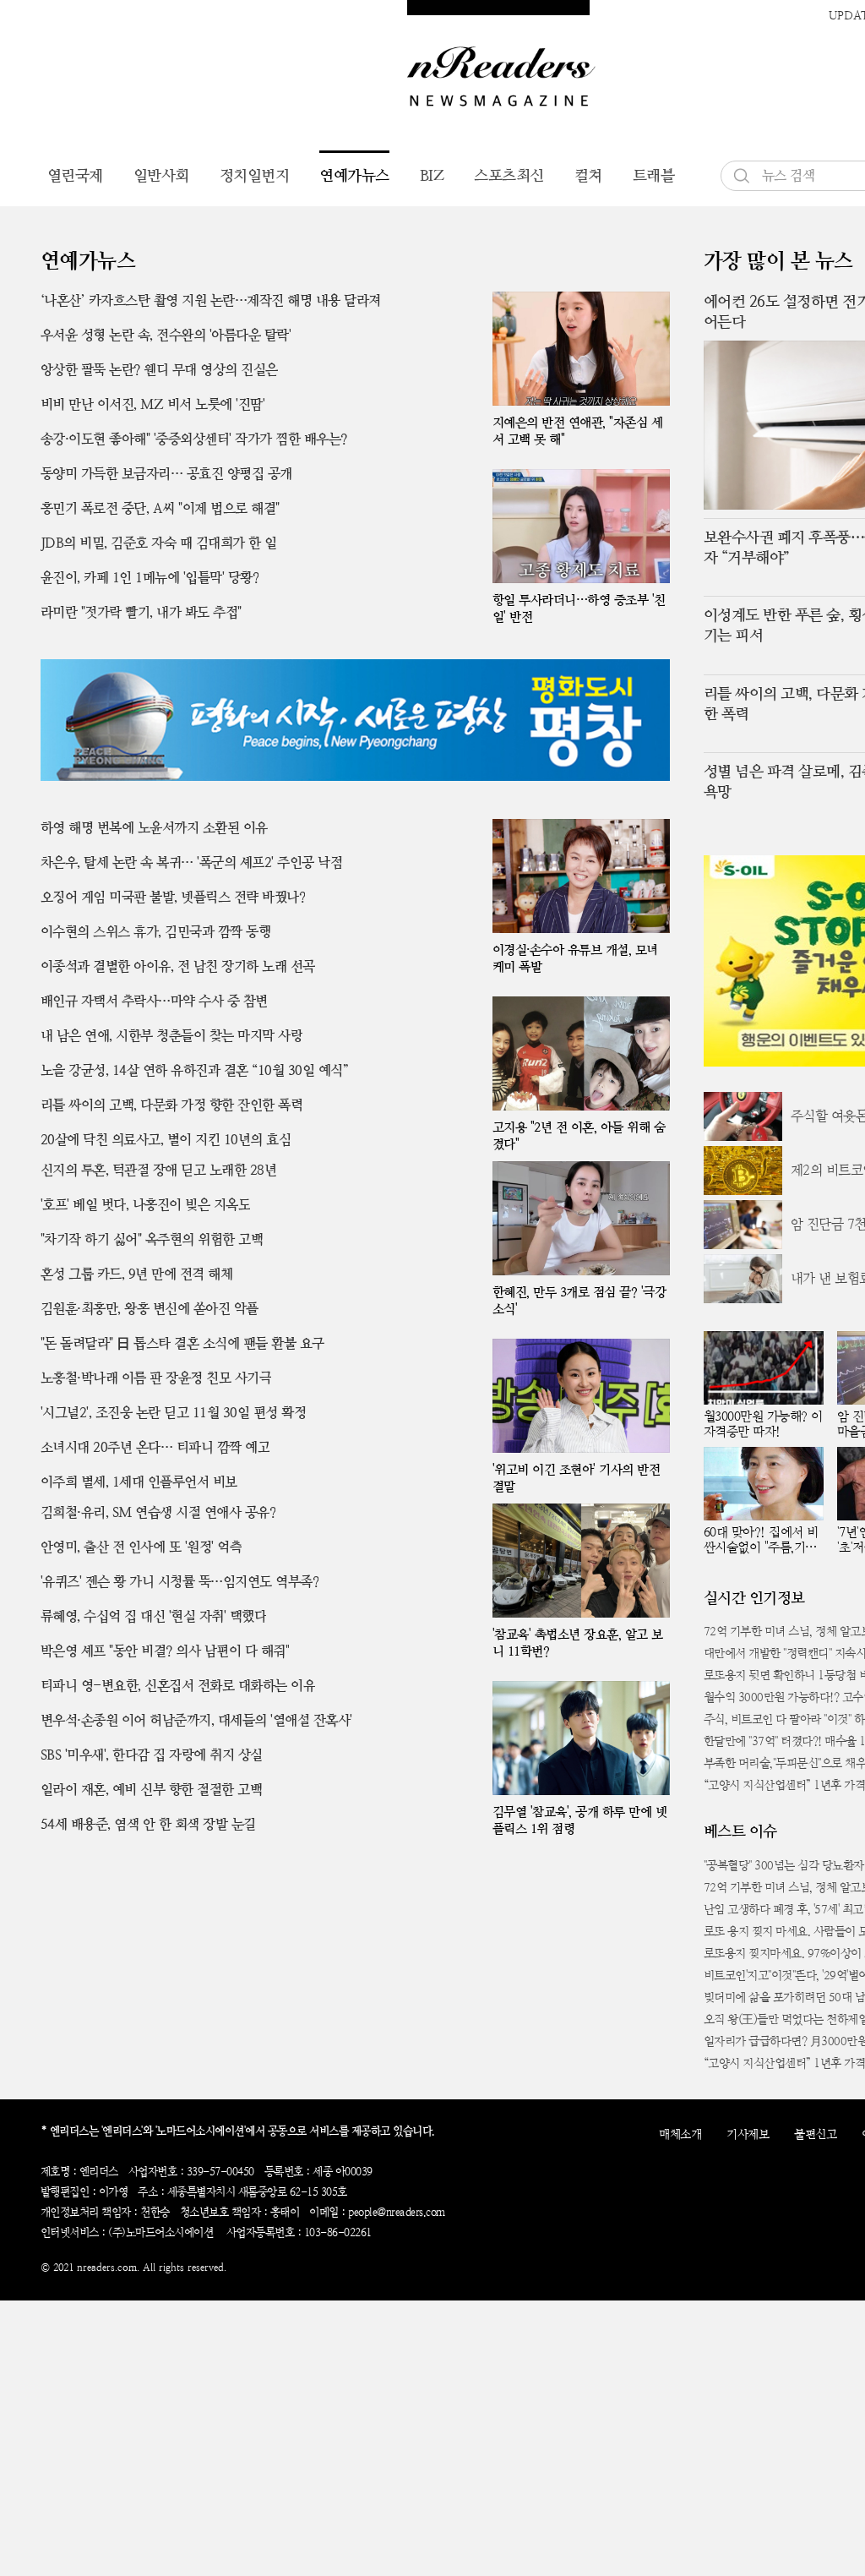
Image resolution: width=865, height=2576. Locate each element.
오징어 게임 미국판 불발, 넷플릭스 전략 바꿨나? (173, 897)
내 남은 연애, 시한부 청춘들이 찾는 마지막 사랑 (172, 1036)
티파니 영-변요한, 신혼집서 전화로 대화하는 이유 (178, 1686)
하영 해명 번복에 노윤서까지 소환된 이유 (154, 828)
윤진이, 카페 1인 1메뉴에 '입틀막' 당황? (150, 578)
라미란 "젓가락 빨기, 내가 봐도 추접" (141, 612)
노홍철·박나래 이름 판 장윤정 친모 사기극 (156, 1378)
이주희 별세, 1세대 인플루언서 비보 (139, 1482)
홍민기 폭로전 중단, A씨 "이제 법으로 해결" (160, 508)
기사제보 (748, 2134)
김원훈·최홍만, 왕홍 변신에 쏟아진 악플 (150, 1309)
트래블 (654, 175)
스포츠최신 (509, 175)
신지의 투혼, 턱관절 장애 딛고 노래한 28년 (159, 1170)
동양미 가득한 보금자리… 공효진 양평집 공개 (166, 474)
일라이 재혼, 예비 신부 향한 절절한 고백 (152, 1790)
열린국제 (75, 175)
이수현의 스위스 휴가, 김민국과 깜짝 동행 (156, 932)
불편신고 (815, 2134)
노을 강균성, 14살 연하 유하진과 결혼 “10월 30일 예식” (195, 1070)
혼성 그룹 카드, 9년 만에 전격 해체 (137, 1274)
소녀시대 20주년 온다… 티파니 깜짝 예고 (155, 1447)
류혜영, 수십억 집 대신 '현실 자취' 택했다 (154, 1616)
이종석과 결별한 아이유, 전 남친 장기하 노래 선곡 (178, 966)
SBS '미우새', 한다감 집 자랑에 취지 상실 (152, 1755)
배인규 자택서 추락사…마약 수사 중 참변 (154, 1001)
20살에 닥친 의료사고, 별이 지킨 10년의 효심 (166, 1140)
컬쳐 (588, 175)
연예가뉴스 (354, 175)
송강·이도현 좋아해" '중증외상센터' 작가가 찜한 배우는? (194, 439)
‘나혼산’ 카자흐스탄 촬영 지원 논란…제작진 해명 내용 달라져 (211, 300)
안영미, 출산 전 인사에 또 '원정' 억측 (141, 1547)
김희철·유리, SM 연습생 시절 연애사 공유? (158, 1512)
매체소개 (680, 2134)
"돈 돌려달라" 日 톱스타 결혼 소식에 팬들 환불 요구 (182, 1343)
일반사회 (161, 175)
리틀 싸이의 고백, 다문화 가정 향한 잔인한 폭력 (172, 1105)
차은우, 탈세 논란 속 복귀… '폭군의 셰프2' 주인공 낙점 (192, 862)
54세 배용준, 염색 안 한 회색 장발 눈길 (148, 1824)
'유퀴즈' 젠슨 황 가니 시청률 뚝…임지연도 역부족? (180, 1582)
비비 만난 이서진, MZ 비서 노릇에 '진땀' (153, 404)
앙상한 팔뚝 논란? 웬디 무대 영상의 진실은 (159, 370)
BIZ (432, 175)
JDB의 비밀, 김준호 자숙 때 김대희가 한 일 (159, 543)
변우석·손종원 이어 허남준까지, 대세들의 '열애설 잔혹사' (196, 1720)
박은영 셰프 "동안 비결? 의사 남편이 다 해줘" (165, 1651)
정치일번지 (255, 175)
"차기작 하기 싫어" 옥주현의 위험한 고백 (152, 1239)
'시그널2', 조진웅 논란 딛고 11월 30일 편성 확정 (174, 1413)
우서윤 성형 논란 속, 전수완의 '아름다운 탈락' (166, 335)
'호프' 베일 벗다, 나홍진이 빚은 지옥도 (146, 1205)
